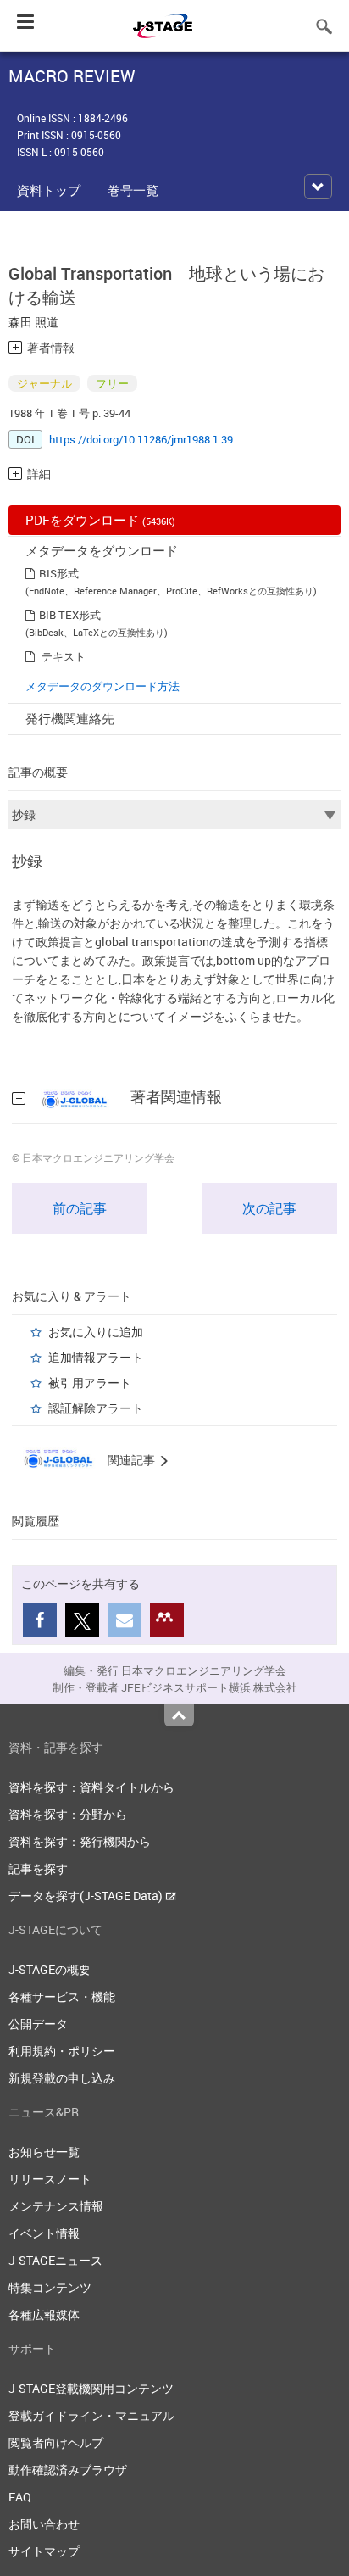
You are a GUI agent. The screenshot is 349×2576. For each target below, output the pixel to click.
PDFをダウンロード (100, 520)
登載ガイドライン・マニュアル (91, 2415)
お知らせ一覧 (44, 2152)
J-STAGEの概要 (50, 1969)
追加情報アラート (96, 1357)
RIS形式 (59, 573)
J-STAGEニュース (55, 2260)
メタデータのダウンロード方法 (102, 686)
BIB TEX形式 (70, 615)
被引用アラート (90, 1383)
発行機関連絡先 (70, 718)
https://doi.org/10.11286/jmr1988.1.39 (141, 439)
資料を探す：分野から (68, 1814)
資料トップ (49, 190)
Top (179, 1715)
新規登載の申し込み (62, 2078)
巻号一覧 (133, 190)
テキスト (64, 656)
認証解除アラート (96, 1408)
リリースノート (50, 2179)
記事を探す (38, 1868)
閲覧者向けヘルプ (56, 2442)
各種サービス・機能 (62, 1996)
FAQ (20, 2497)
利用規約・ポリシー (62, 2051)
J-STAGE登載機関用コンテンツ (91, 2388)
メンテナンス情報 (56, 2206)
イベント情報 (44, 2233)
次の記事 (269, 1208)
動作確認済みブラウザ (68, 2470)
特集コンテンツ (50, 2287)
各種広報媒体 (44, 2314)
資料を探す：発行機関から (80, 1841)
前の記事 (80, 1208)
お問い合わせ (44, 2524)
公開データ (38, 2024)
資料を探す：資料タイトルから (91, 1787)
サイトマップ (44, 2551)
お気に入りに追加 (96, 1332)
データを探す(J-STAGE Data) (87, 1896)
